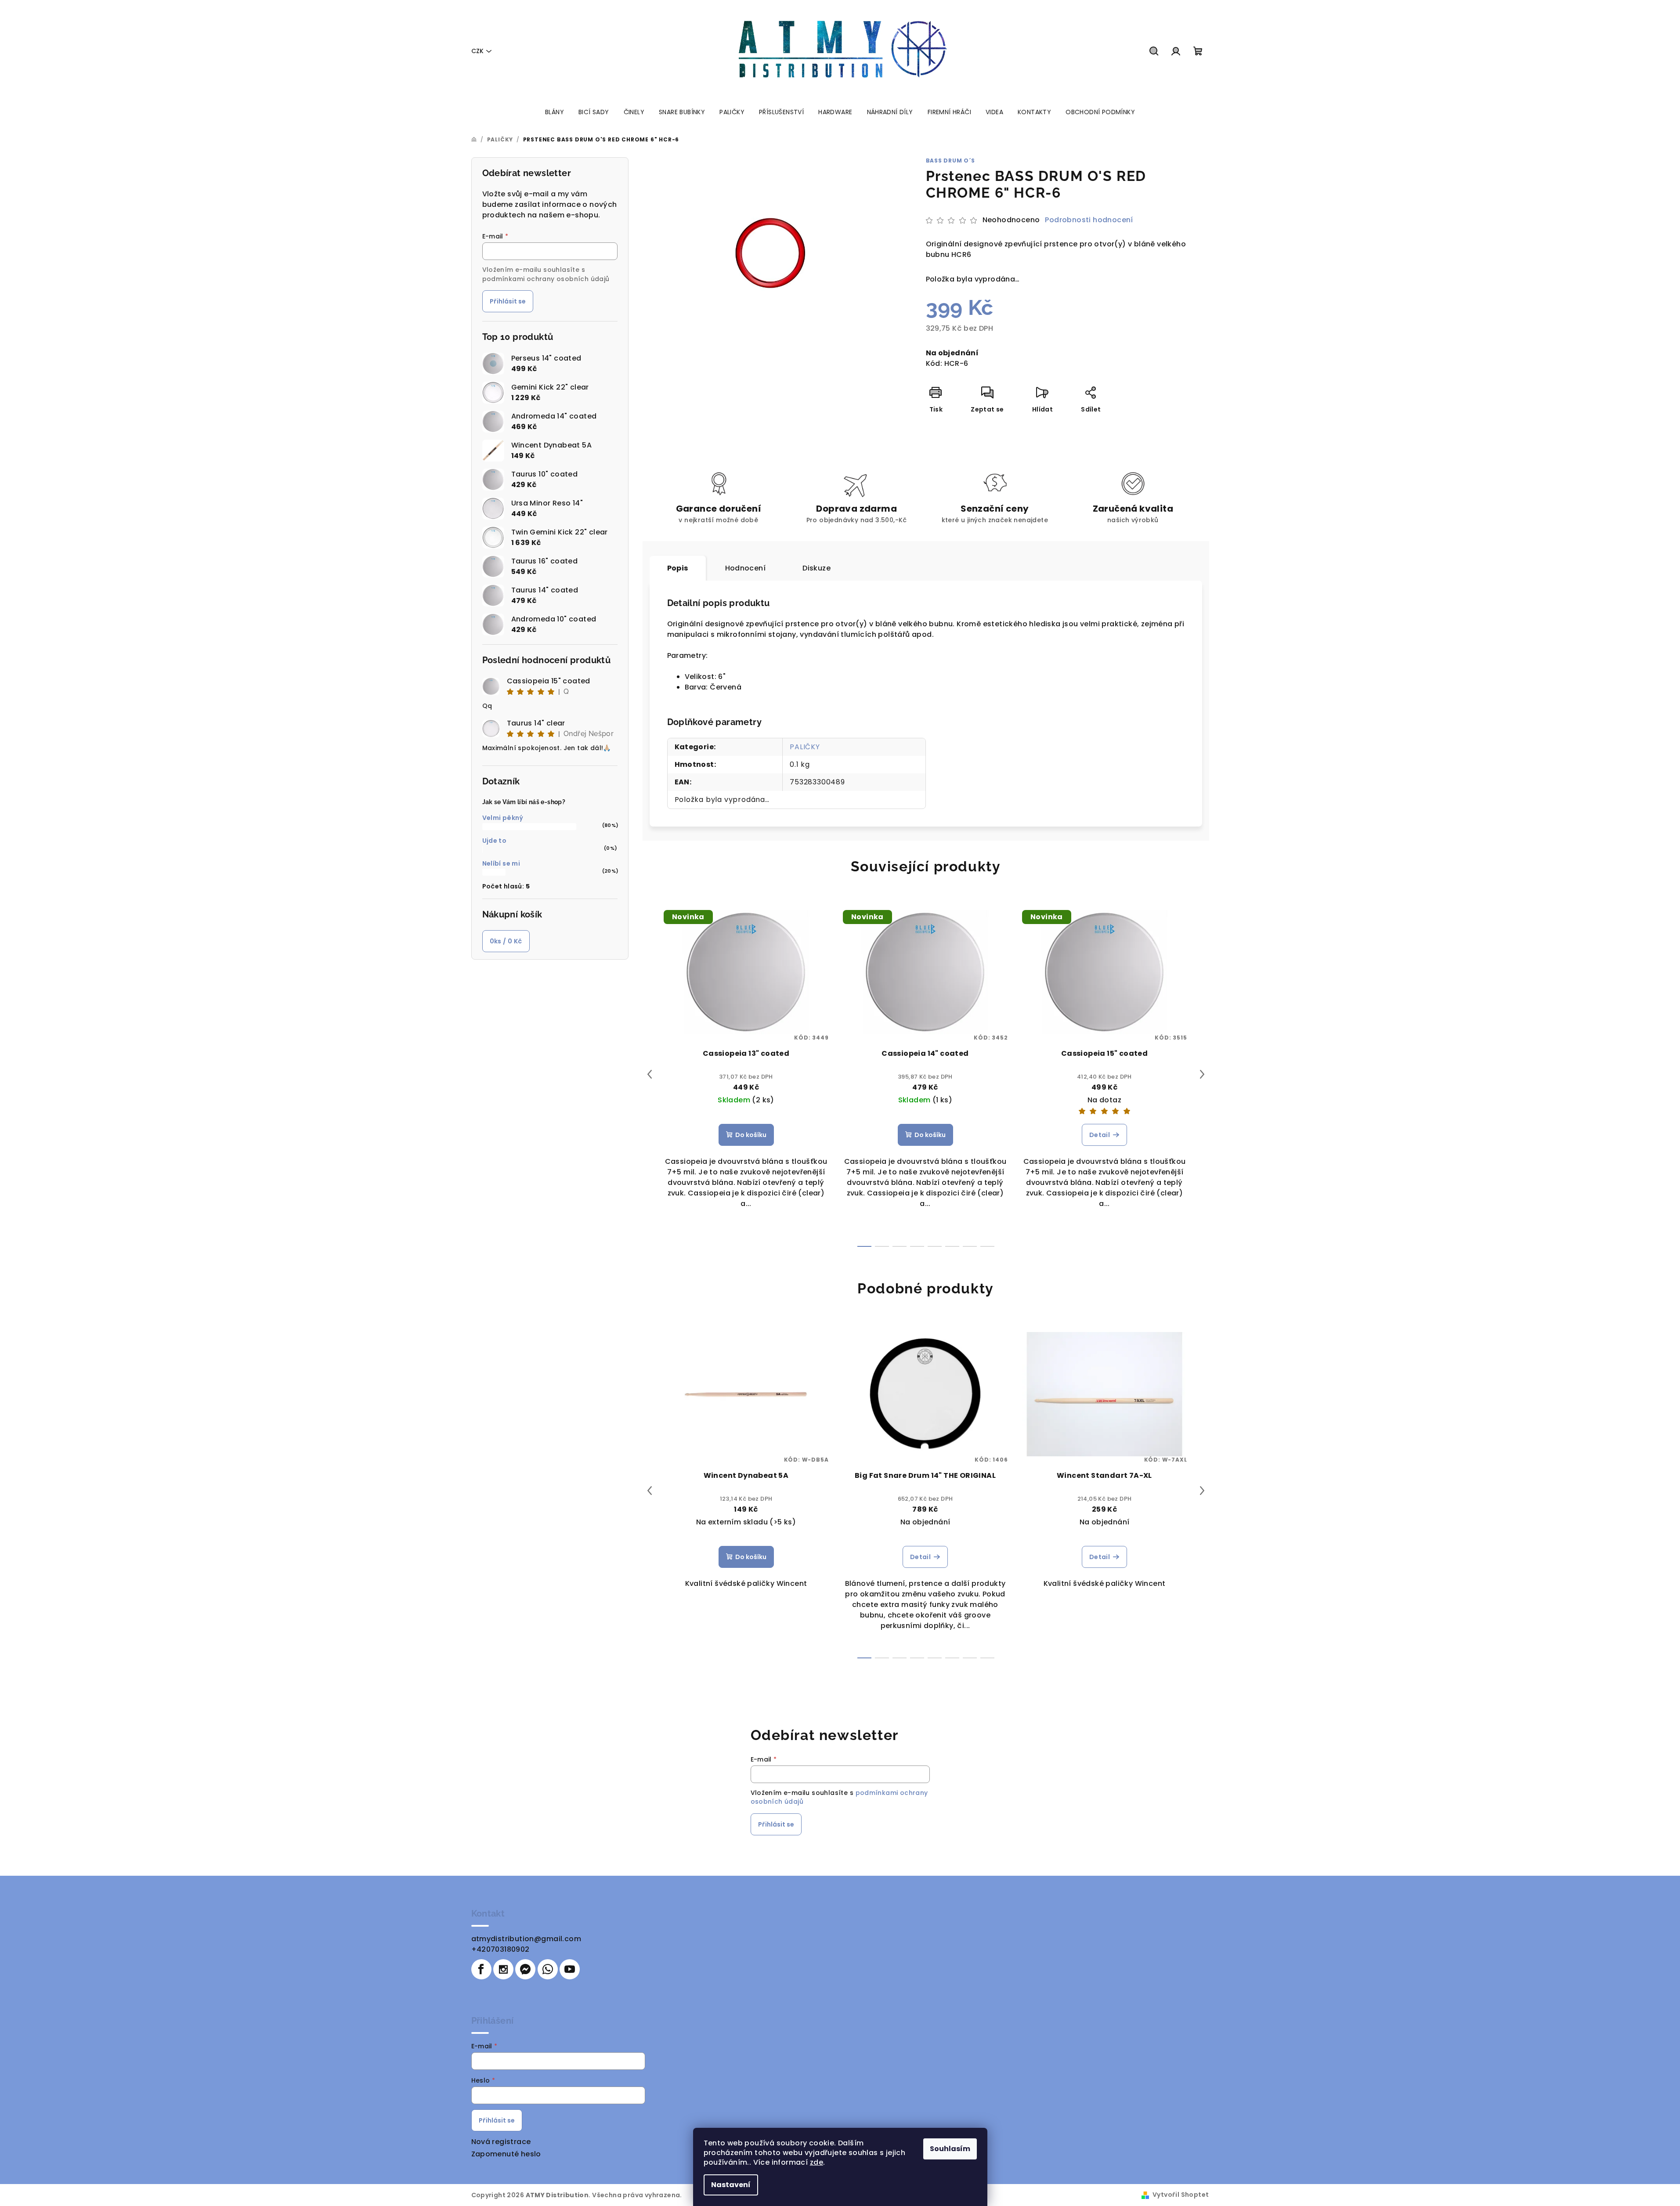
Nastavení (731, 2185)
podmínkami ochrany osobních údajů (546, 279)
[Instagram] (503, 1969)
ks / (506, 941)
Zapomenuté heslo (506, 2154)
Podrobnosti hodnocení (1089, 220)
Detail (1100, 1135)
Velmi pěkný (503, 818)
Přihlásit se (508, 301)
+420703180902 (500, 1949)
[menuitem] (555, 112)
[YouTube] (570, 1969)
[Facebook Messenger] (525, 1969)
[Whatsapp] (548, 1969)
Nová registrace (501, 2142)
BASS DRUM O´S (950, 161)
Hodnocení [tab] (746, 568)
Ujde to (495, 841)
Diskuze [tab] (817, 568)
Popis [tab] (678, 568)
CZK (477, 51)
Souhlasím (950, 2149)
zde (817, 2162)
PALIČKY (805, 747)
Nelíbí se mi (501, 863)
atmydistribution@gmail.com (526, 1939)
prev (650, 1074)
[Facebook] (481, 1969)
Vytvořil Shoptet (1181, 2195)
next (1202, 1074)
